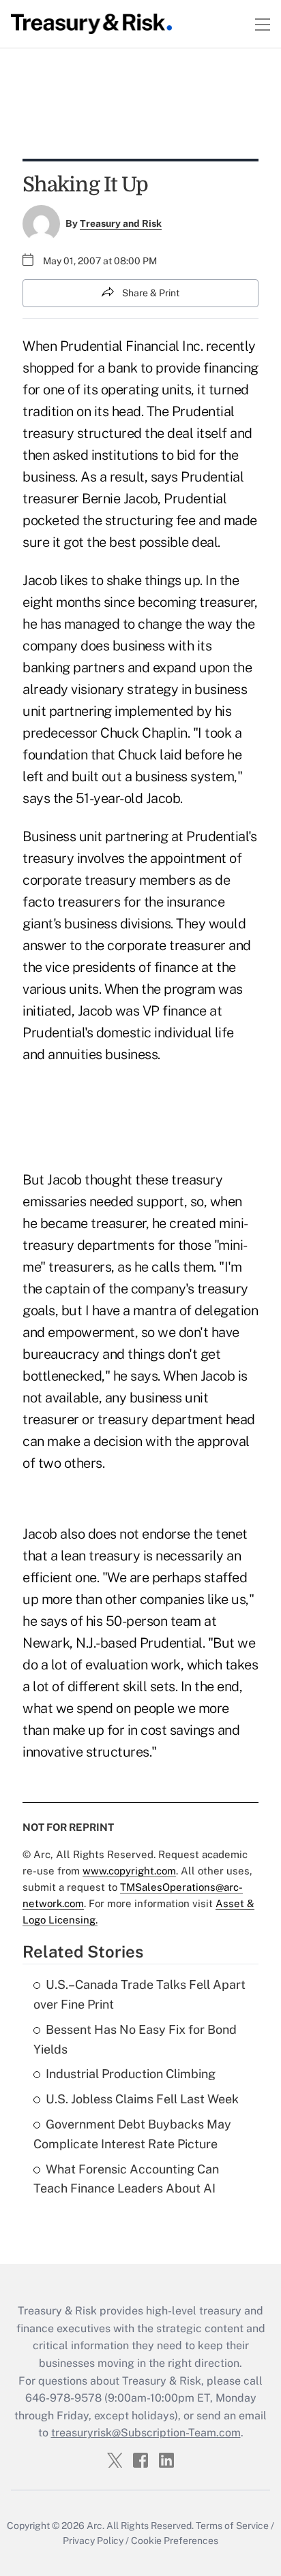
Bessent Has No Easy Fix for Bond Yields (135, 2039)
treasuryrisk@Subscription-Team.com (146, 2433)
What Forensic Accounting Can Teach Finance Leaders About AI (126, 2179)
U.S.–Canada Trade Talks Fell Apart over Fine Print (139, 1994)
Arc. (95, 2526)
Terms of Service (232, 2526)
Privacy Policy (93, 2541)
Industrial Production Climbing (131, 2074)
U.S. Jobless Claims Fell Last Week (142, 2099)
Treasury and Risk (121, 223)
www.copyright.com (129, 1871)
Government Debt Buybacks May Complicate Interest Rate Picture (132, 2134)
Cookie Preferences (175, 2541)
